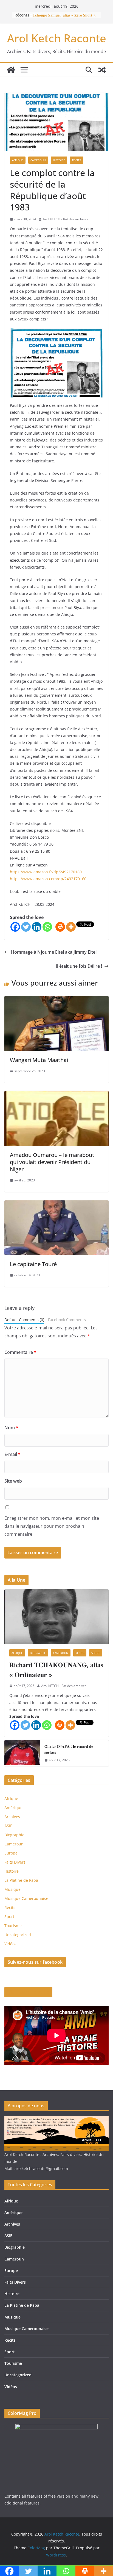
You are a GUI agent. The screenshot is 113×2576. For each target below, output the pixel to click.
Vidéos (10, 1944)
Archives (12, 1817)
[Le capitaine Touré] (56, 1204)
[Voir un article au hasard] (102, 70)
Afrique (18, 160)
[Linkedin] (37, 927)
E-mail (12, 1454)
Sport (96, 1653)
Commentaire (20, 1352)
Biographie (38, 1653)
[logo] (56, 2120)
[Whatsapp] (47, 927)
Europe (11, 1853)
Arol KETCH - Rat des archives (65, 219)
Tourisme (13, 1926)
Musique (12, 1889)
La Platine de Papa (21, 1880)
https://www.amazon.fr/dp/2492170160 (46, 872)
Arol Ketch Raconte (57, 38)
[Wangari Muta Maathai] (56, 1000)
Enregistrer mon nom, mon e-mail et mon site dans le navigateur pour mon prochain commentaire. (52, 1526)
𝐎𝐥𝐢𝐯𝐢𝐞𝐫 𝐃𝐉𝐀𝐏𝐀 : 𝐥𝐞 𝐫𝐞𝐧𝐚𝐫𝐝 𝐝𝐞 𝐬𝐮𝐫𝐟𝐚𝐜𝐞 (69, 1749)
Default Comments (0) (24, 1320)
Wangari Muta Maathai (39, 1060)
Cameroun (38, 160)
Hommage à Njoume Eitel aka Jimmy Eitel (54, 952)
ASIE (8, 1826)
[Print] (60, 927)
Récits (77, 160)
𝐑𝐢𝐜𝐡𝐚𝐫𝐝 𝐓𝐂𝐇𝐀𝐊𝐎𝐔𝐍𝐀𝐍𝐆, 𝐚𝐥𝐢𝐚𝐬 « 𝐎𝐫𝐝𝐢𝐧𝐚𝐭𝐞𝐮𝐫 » (56, 1670)
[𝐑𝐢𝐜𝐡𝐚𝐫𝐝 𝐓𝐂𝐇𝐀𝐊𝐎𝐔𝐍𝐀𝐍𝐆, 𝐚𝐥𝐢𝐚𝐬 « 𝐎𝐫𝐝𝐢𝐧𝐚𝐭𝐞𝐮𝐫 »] (56, 1617)
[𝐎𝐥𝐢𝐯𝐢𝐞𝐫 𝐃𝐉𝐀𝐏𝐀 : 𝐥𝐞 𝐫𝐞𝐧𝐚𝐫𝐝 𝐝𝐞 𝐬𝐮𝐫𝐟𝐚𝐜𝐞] (22, 1753)
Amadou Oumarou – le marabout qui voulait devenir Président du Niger (52, 1162)
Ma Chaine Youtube (28, 1992)
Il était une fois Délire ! (79, 966)
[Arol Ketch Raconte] (11, 70)
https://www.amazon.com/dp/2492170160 (48, 879)
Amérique (13, 1808)
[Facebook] (15, 927)
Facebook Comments (67, 1320)
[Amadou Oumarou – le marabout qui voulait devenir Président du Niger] (56, 1095)
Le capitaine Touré (33, 1264)
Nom (11, 1428)
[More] (71, 927)
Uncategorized (18, 1935)
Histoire (59, 160)
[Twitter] (26, 927)
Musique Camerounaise (26, 1898)
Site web (13, 1481)
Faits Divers (15, 1862)
